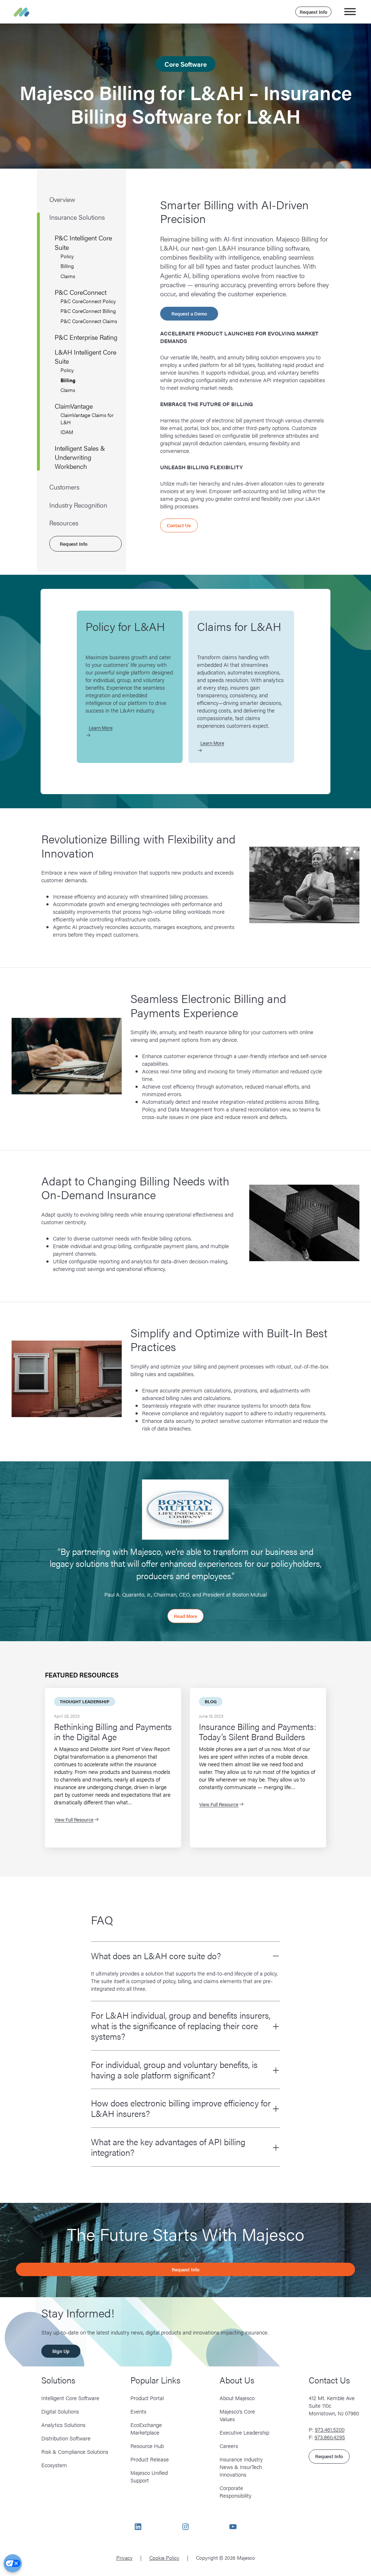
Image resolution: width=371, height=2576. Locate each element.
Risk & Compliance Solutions (75, 2451)
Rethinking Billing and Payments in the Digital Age (113, 1732)
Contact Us (179, 525)
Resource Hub (147, 2446)
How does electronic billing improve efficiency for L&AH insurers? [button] (181, 2108)
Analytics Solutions (63, 2425)
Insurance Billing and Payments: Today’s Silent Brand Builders (258, 1732)
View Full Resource (74, 1819)
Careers (229, 2446)
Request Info (313, 12)
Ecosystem (54, 2465)
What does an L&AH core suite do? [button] (156, 1956)
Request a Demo (189, 313)
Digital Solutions (60, 2411)
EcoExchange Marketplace (146, 2428)
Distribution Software (66, 2438)
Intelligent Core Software (70, 2398)
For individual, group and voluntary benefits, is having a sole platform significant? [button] (174, 2070)
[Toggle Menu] (350, 11)
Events (138, 2411)
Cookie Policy (164, 2558)
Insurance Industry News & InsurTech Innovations (241, 2467)
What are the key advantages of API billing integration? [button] (168, 2147)
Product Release (150, 2459)
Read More (185, 1616)
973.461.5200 (330, 2429)
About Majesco (237, 2398)
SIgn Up (61, 2351)
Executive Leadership (244, 2432)
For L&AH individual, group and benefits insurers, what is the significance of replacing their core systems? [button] (181, 2026)
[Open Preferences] (13, 2563)
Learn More (101, 728)
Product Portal (147, 2398)
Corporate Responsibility (235, 2492)
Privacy (124, 2558)
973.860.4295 (330, 2437)
